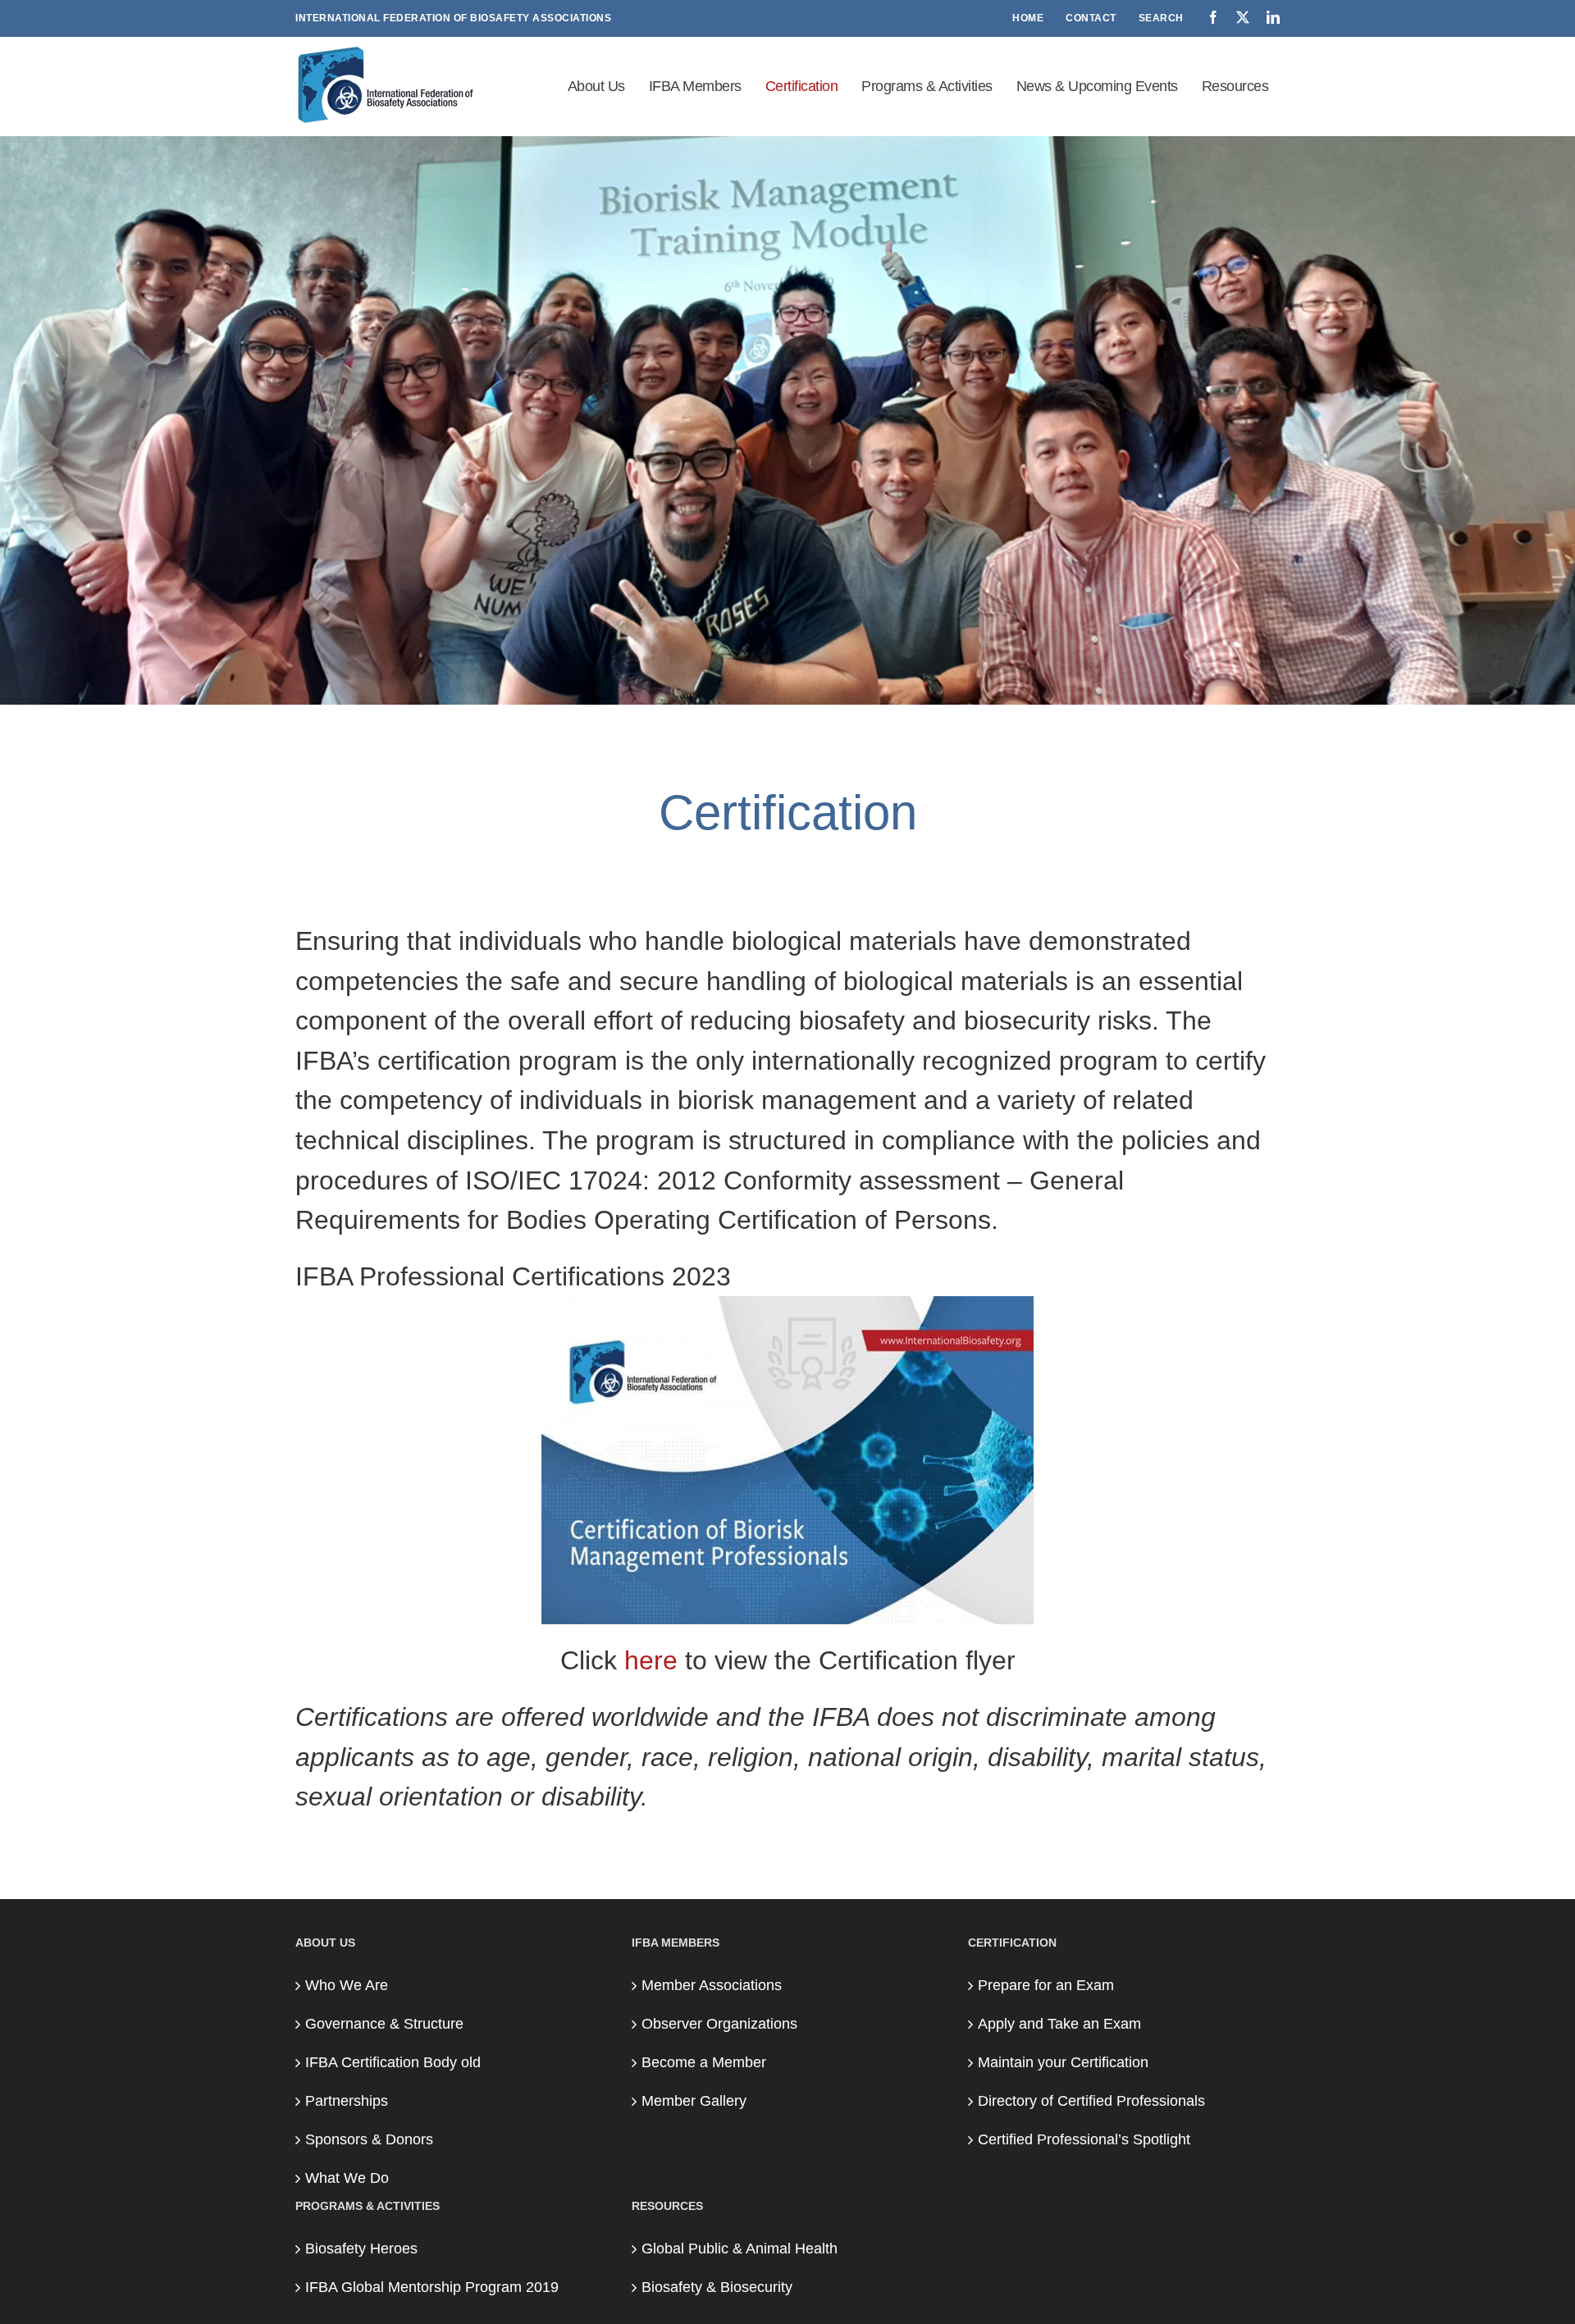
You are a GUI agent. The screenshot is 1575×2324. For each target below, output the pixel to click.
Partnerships (347, 2101)
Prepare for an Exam (1046, 1985)
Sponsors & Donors (369, 2139)
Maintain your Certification (1063, 2062)
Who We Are (347, 1985)
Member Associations (712, 1985)
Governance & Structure (384, 2024)
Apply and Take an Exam (1059, 2024)
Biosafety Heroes (361, 2249)
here (651, 1660)
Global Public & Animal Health (740, 2249)
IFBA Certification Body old (393, 2062)
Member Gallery (694, 2101)
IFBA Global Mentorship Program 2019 (432, 2287)
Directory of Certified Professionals (1091, 2101)
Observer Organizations (719, 2024)
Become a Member (704, 2062)
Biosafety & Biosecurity (717, 2287)
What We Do (347, 2178)
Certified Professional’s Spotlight (1084, 2139)
